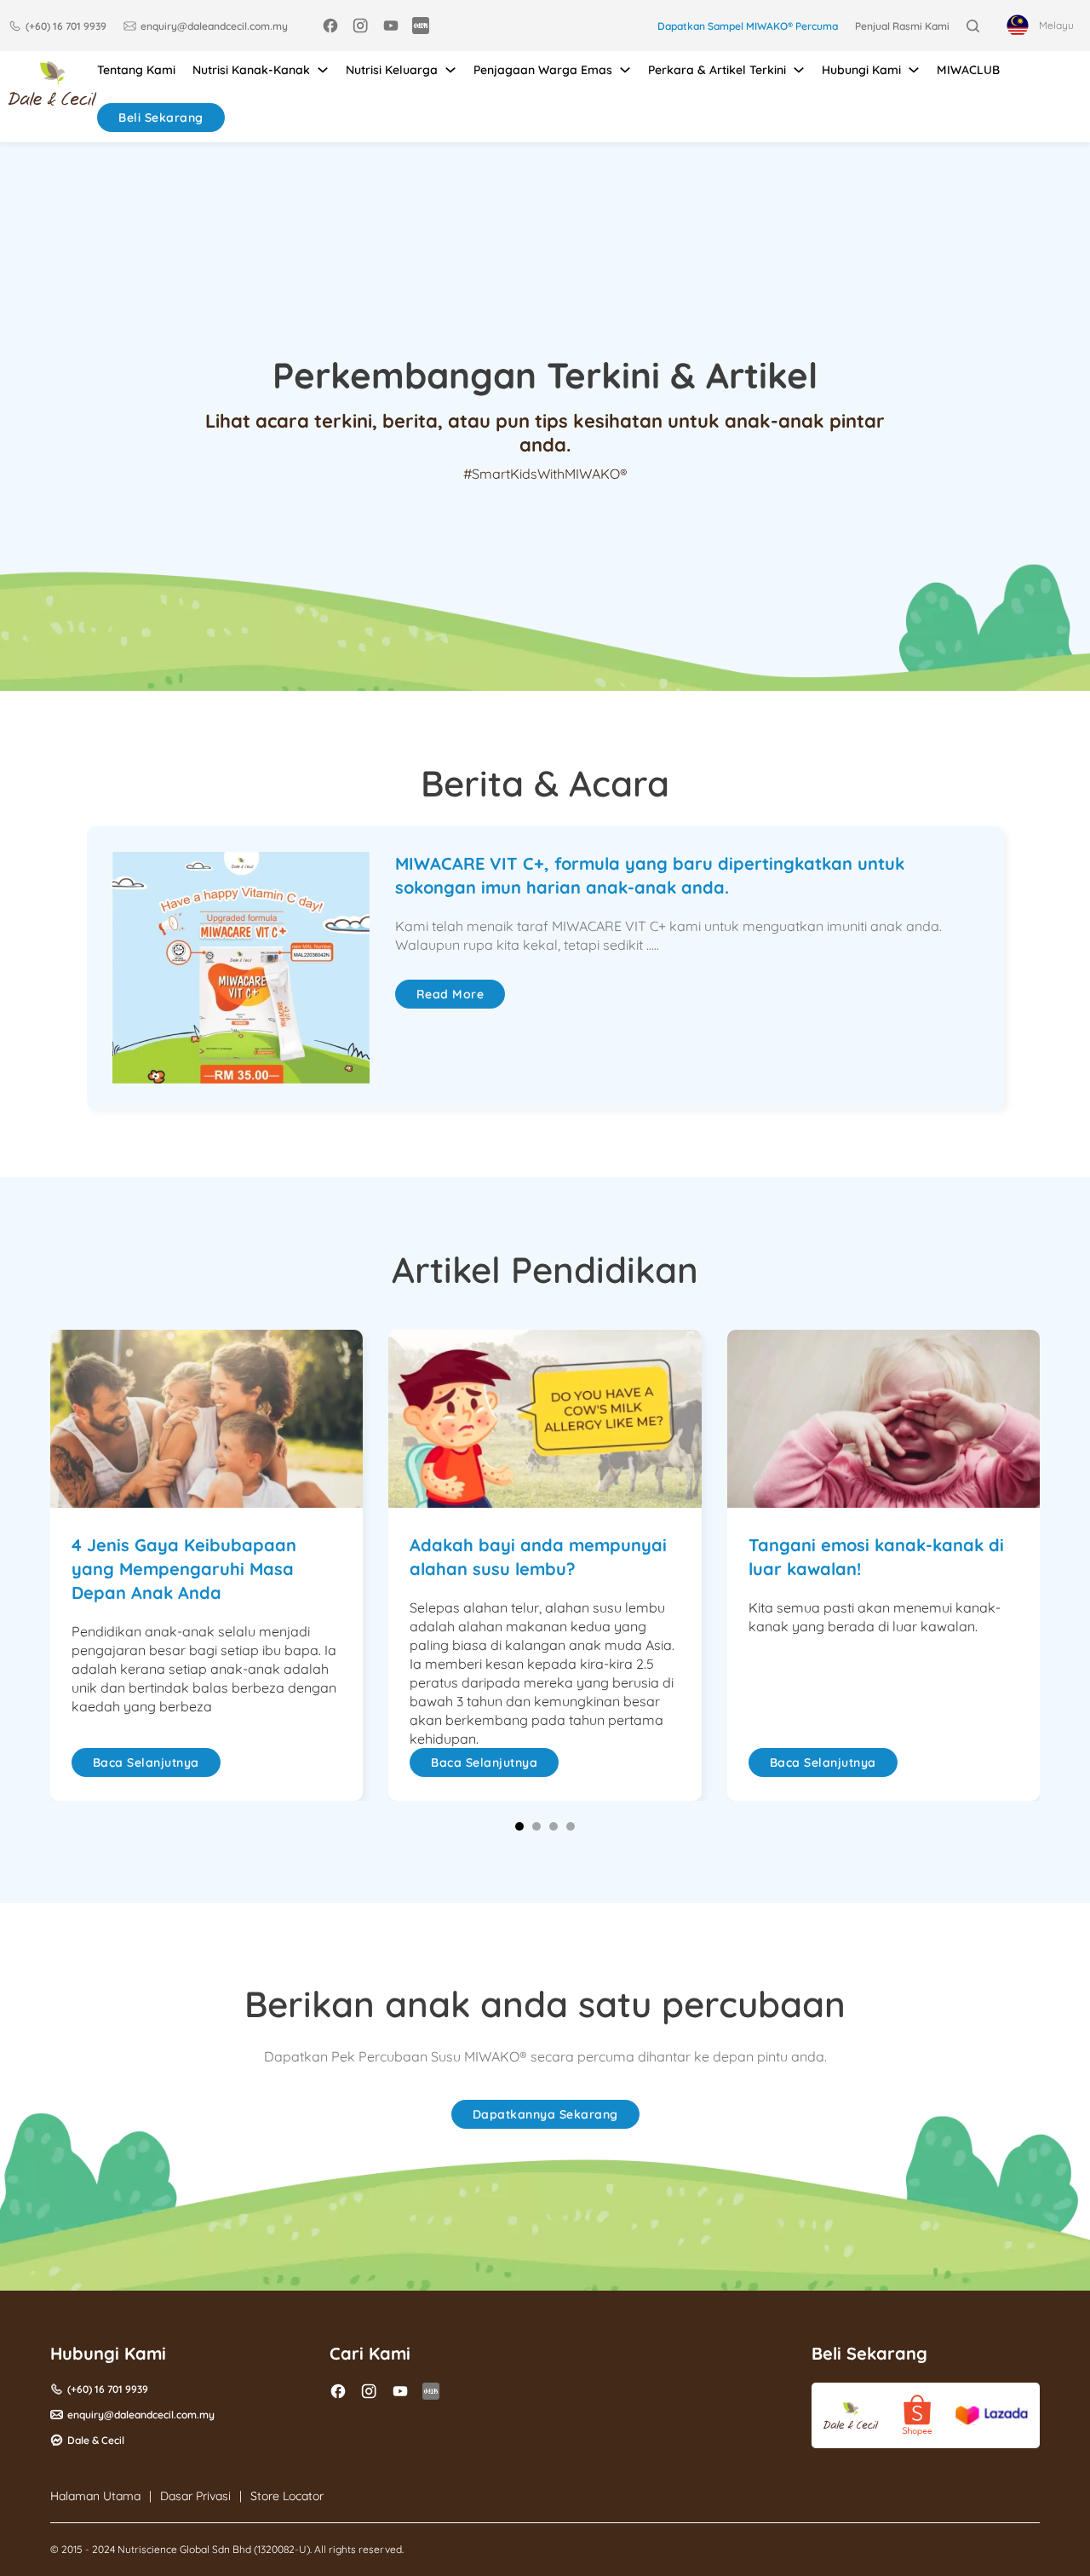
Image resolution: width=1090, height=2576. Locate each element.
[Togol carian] (973, 26)
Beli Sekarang (161, 118)
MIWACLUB (968, 70)
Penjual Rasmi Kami (902, 26)
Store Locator (287, 2496)
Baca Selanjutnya (146, 1762)
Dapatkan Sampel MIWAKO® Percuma (748, 26)
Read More (450, 994)
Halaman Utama (95, 2496)
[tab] (519, 1826)
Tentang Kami (136, 70)
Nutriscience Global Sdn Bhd (184, 2549)
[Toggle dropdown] (323, 70)
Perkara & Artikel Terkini (717, 70)
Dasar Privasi (195, 2496)
